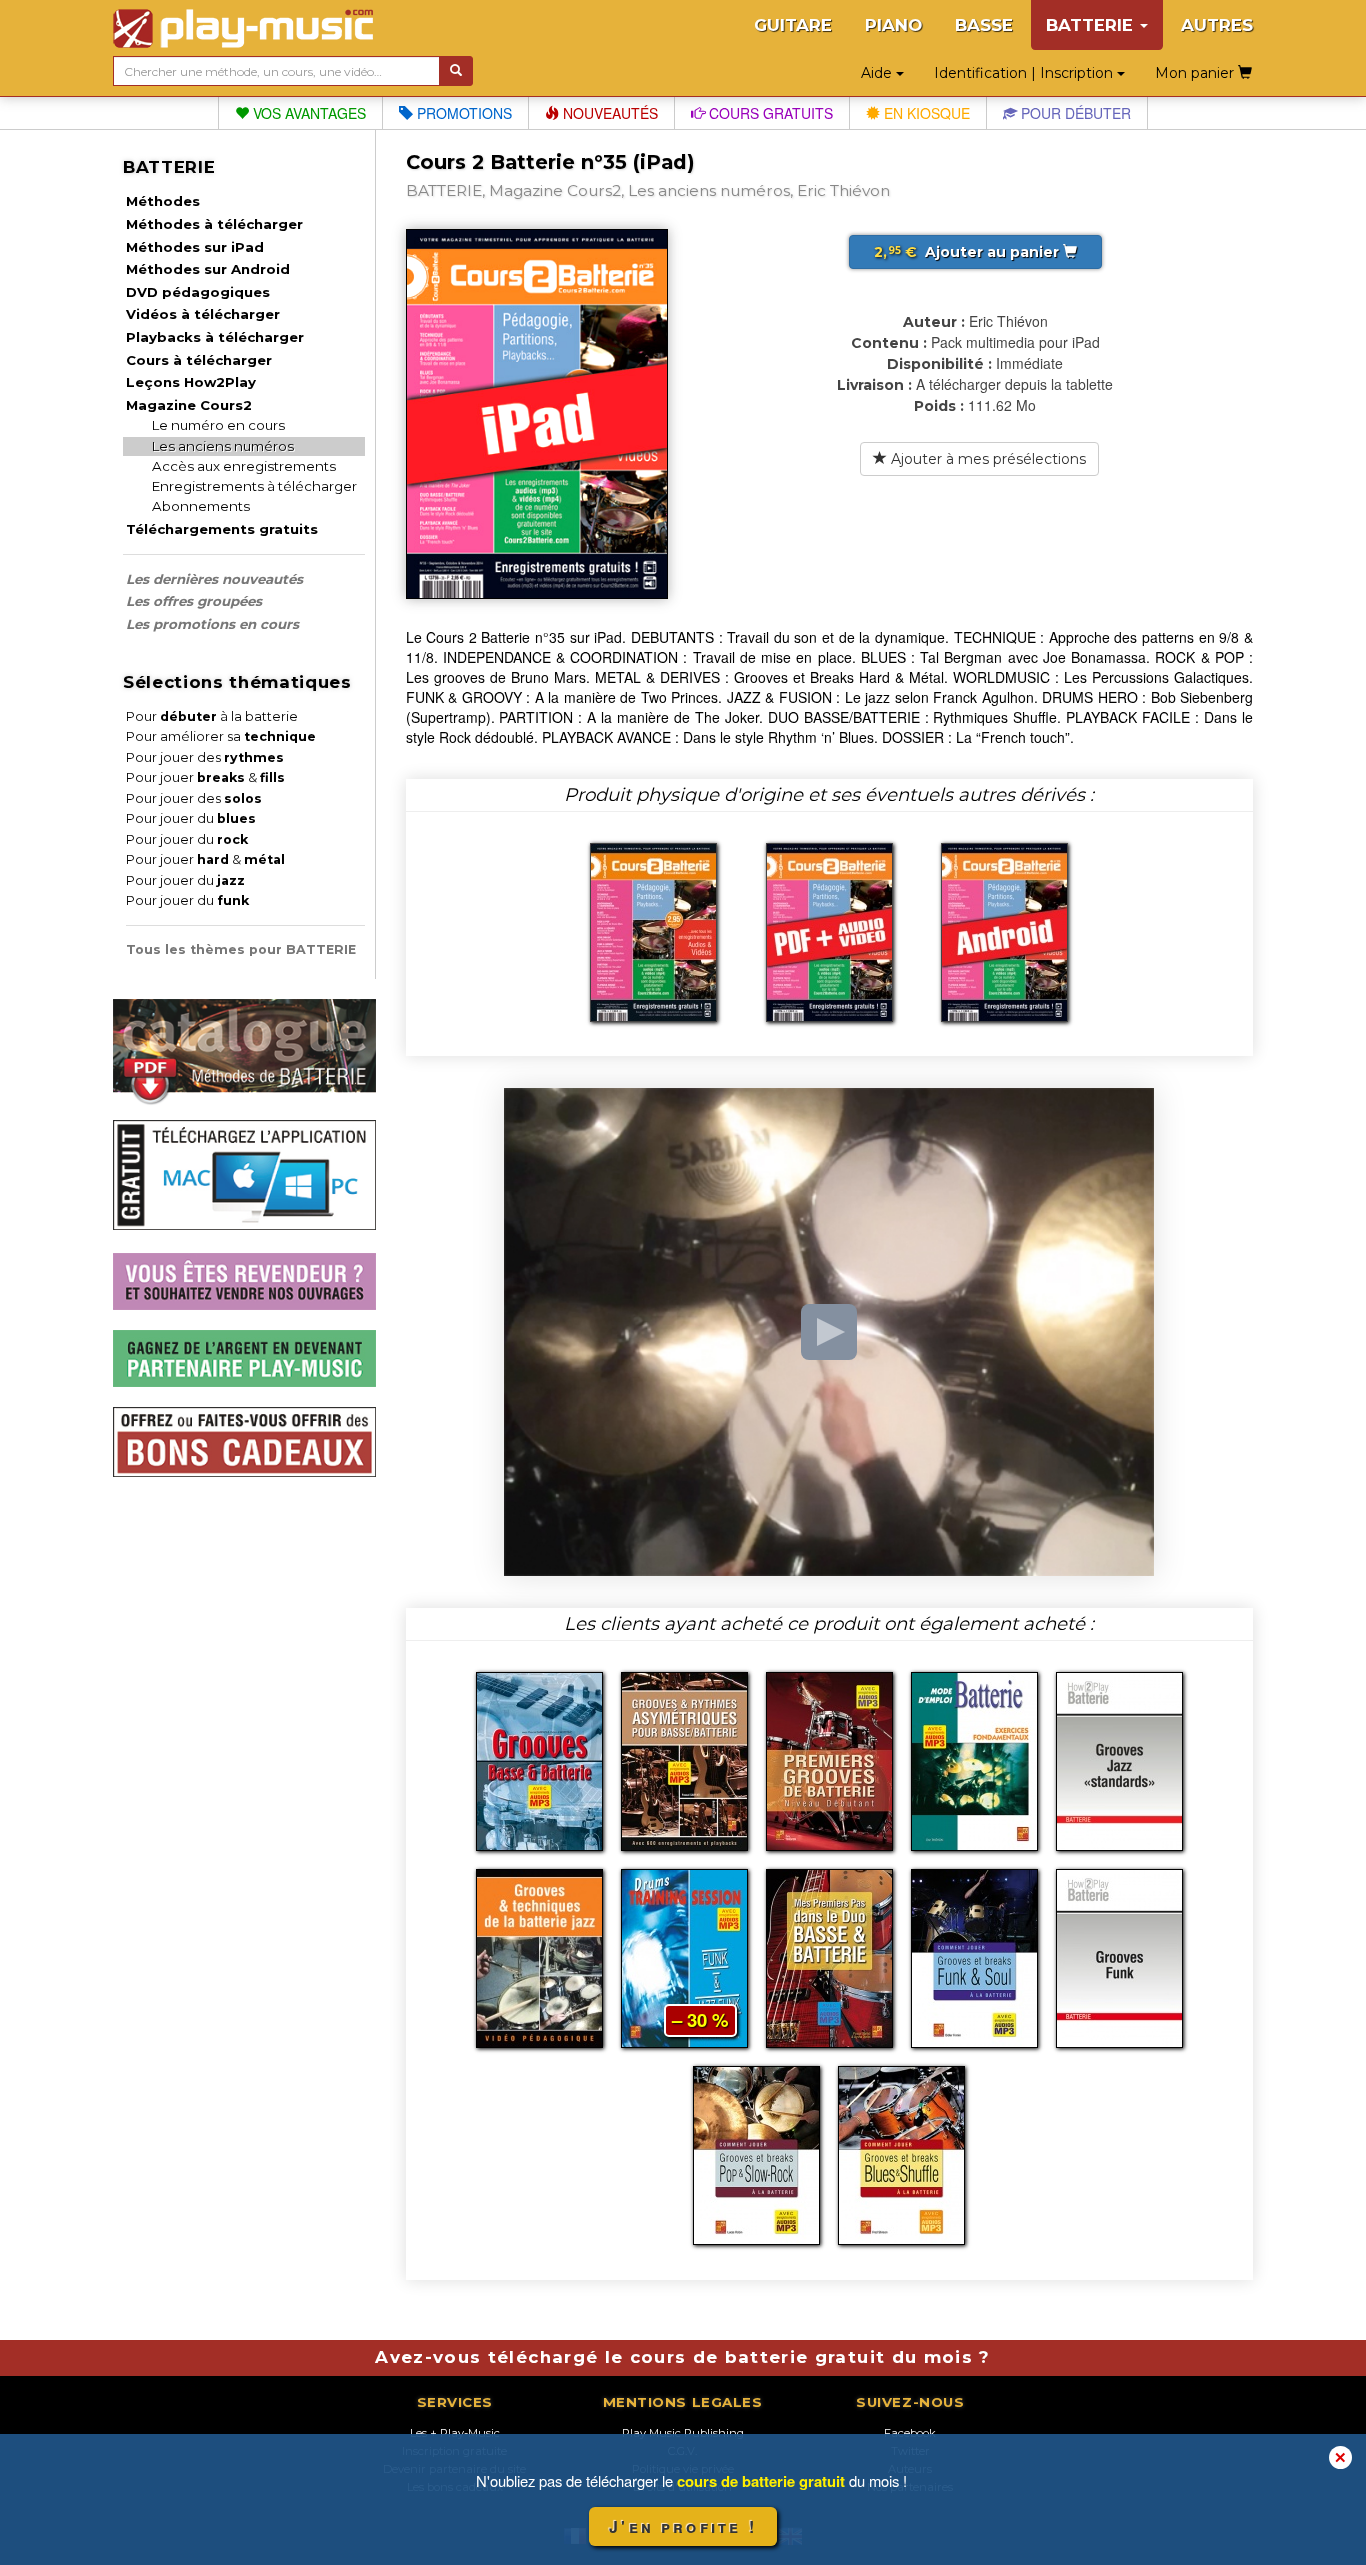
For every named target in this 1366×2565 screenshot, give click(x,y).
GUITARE (793, 25)
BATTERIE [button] (1092, 25)
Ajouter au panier (968, 252)
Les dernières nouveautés (214, 579)
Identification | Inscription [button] (1025, 73)
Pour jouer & (205, 777)
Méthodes (163, 201)
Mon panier (1196, 73)
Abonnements (201, 506)
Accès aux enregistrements (244, 466)
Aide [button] (878, 73)
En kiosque (925, 113)
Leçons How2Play (191, 382)
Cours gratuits (769, 113)
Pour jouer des (205, 757)
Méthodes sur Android (208, 269)
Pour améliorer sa (221, 736)
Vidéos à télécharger (203, 314)
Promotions (462, 113)
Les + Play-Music (455, 2433)
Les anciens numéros (223, 446)
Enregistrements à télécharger (254, 486)
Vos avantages (307, 113)
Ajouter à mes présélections (986, 459)
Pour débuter (1074, 113)
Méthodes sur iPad (195, 247)
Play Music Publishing (683, 2433)
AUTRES (1217, 25)
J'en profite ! (683, 2526)
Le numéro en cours (218, 425)
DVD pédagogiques (198, 292)
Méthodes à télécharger (214, 224)
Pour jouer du (191, 818)
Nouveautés (608, 113)
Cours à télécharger (199, 360)
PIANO (893, 25)
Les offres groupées (194, 601)
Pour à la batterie (212, 716)
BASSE (984, 25)
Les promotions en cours (212, 624)
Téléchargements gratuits (222, 529)
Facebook (910, 2433)
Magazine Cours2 (189, 405)
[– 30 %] (684, 1956)
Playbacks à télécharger (215, 337)
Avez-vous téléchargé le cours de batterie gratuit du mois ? (682, 2357)
